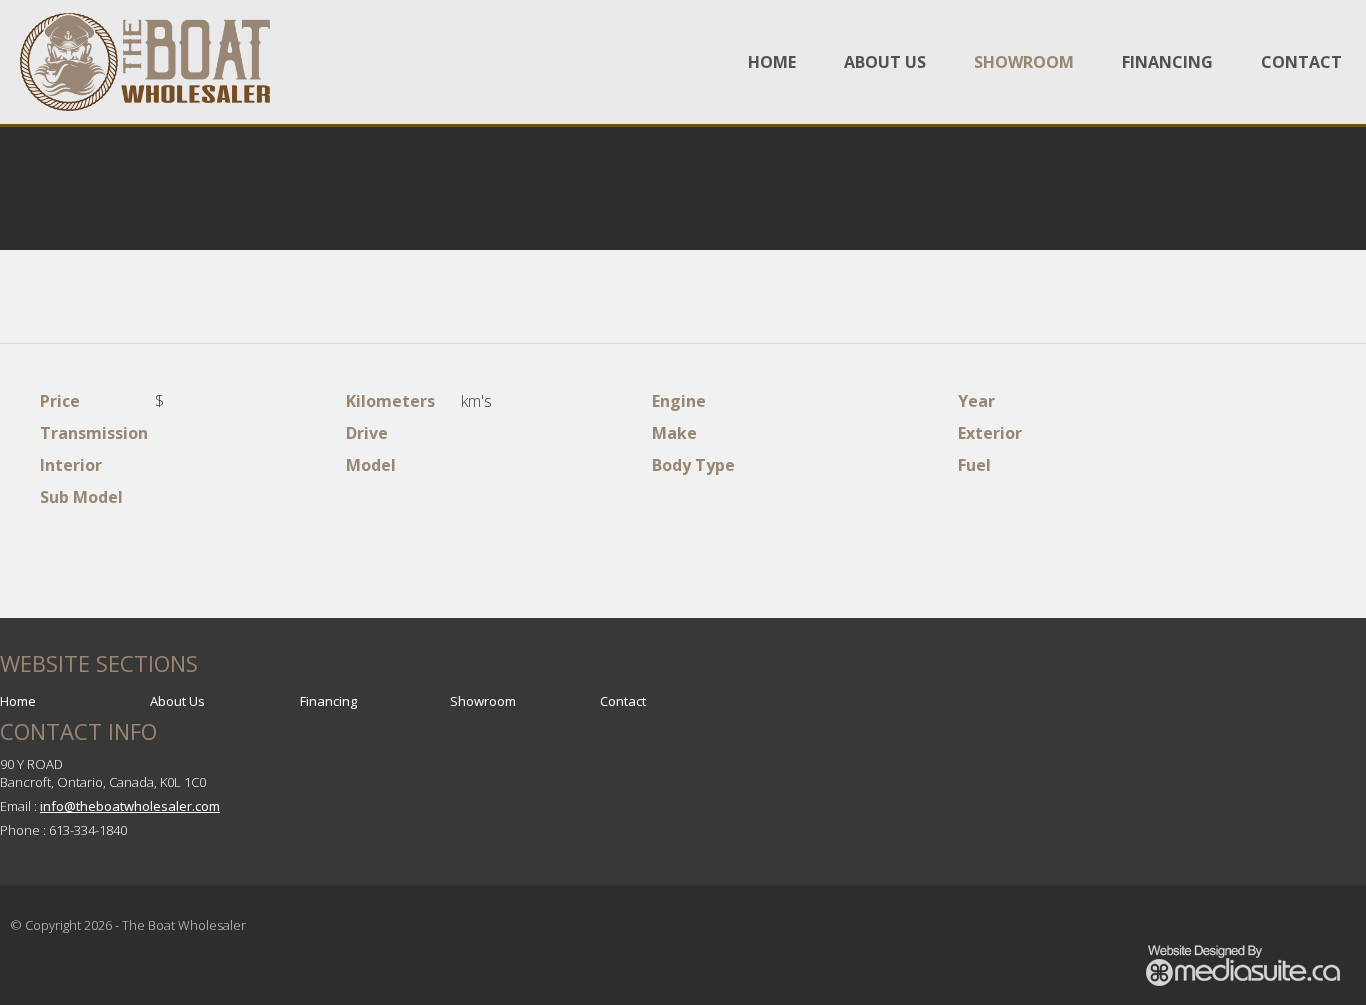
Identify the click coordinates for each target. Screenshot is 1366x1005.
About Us (885, 62)
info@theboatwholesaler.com (130, 806)
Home (772, 62)
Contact (1301, 62)
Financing (1167, 62)
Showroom (1024, 62)
